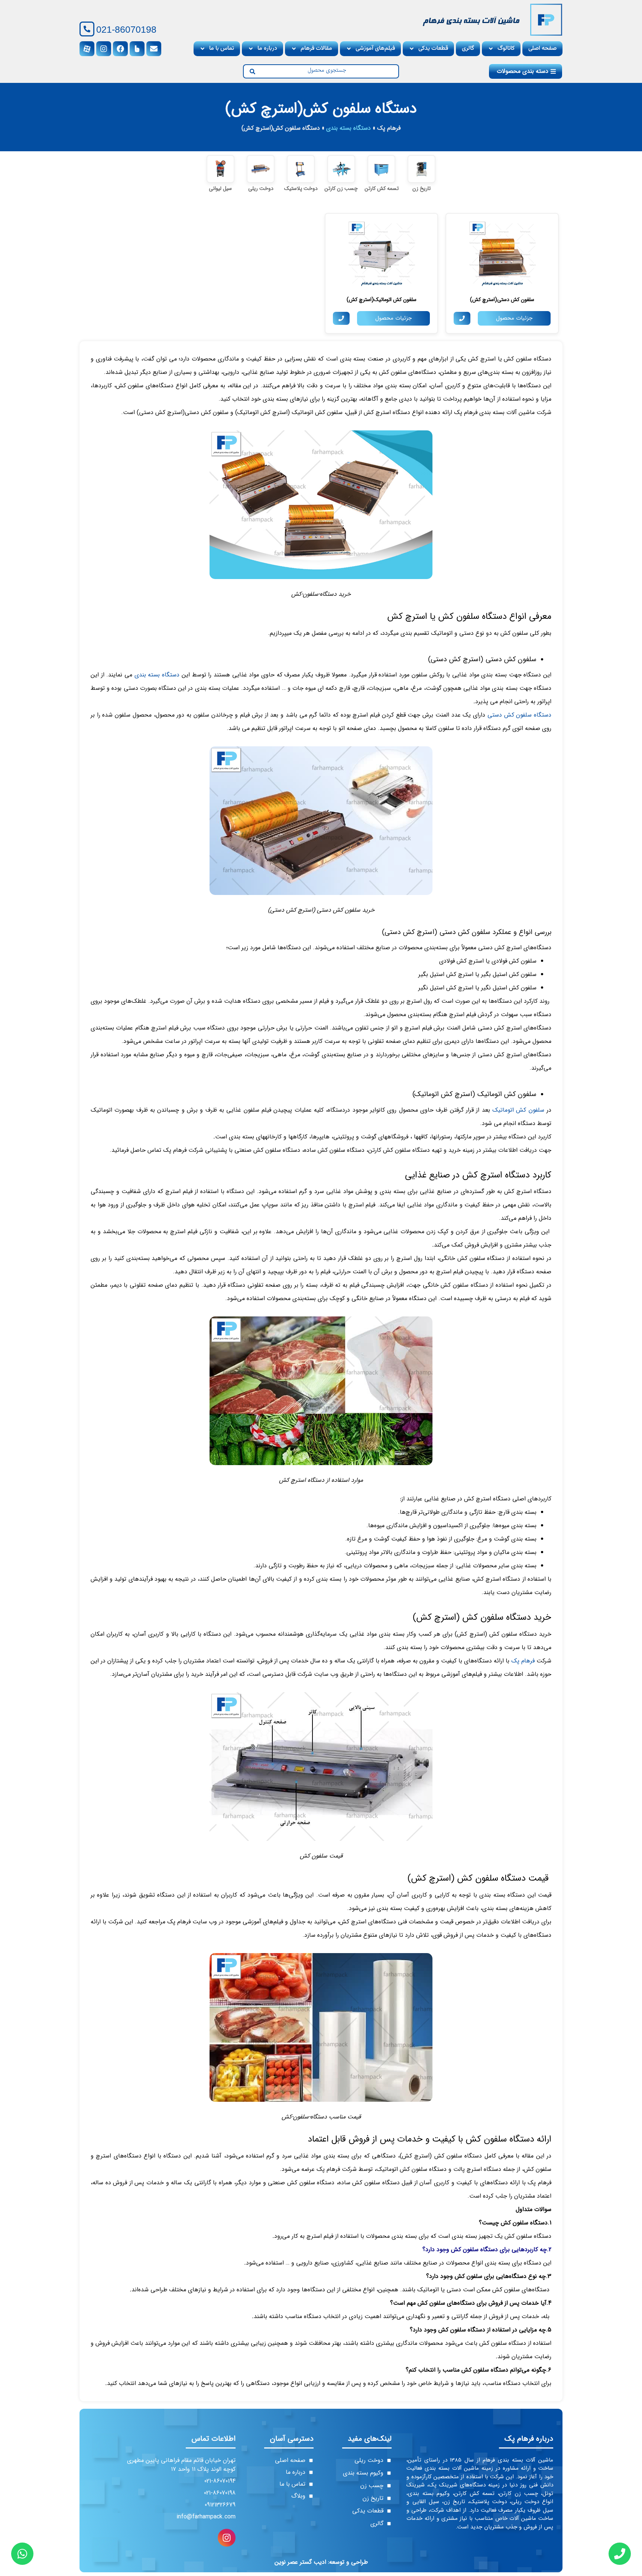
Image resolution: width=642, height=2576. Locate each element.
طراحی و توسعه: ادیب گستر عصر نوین (321, 2562)
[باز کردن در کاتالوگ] (491, 49)
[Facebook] (120, 49)
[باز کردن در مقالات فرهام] (294, 49)
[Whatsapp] (22, 2554)
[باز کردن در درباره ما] (251, 49)
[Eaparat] (87, 49)
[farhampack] (546, 20)
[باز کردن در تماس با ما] (202, 49)
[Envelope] (154, 49)
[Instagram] (104, 49)
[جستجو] (249, 71)
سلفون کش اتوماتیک (518, 1110)
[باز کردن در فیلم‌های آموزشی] (349, 49)
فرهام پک (389, 128)
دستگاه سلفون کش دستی (519, 715)
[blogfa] (137, 49)
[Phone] (620, 2554)
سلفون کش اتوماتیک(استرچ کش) (382, 300)
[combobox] (327, 71)
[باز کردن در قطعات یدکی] (412, 49)
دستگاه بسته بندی (348, 128)
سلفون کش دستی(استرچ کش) (502, 300)
